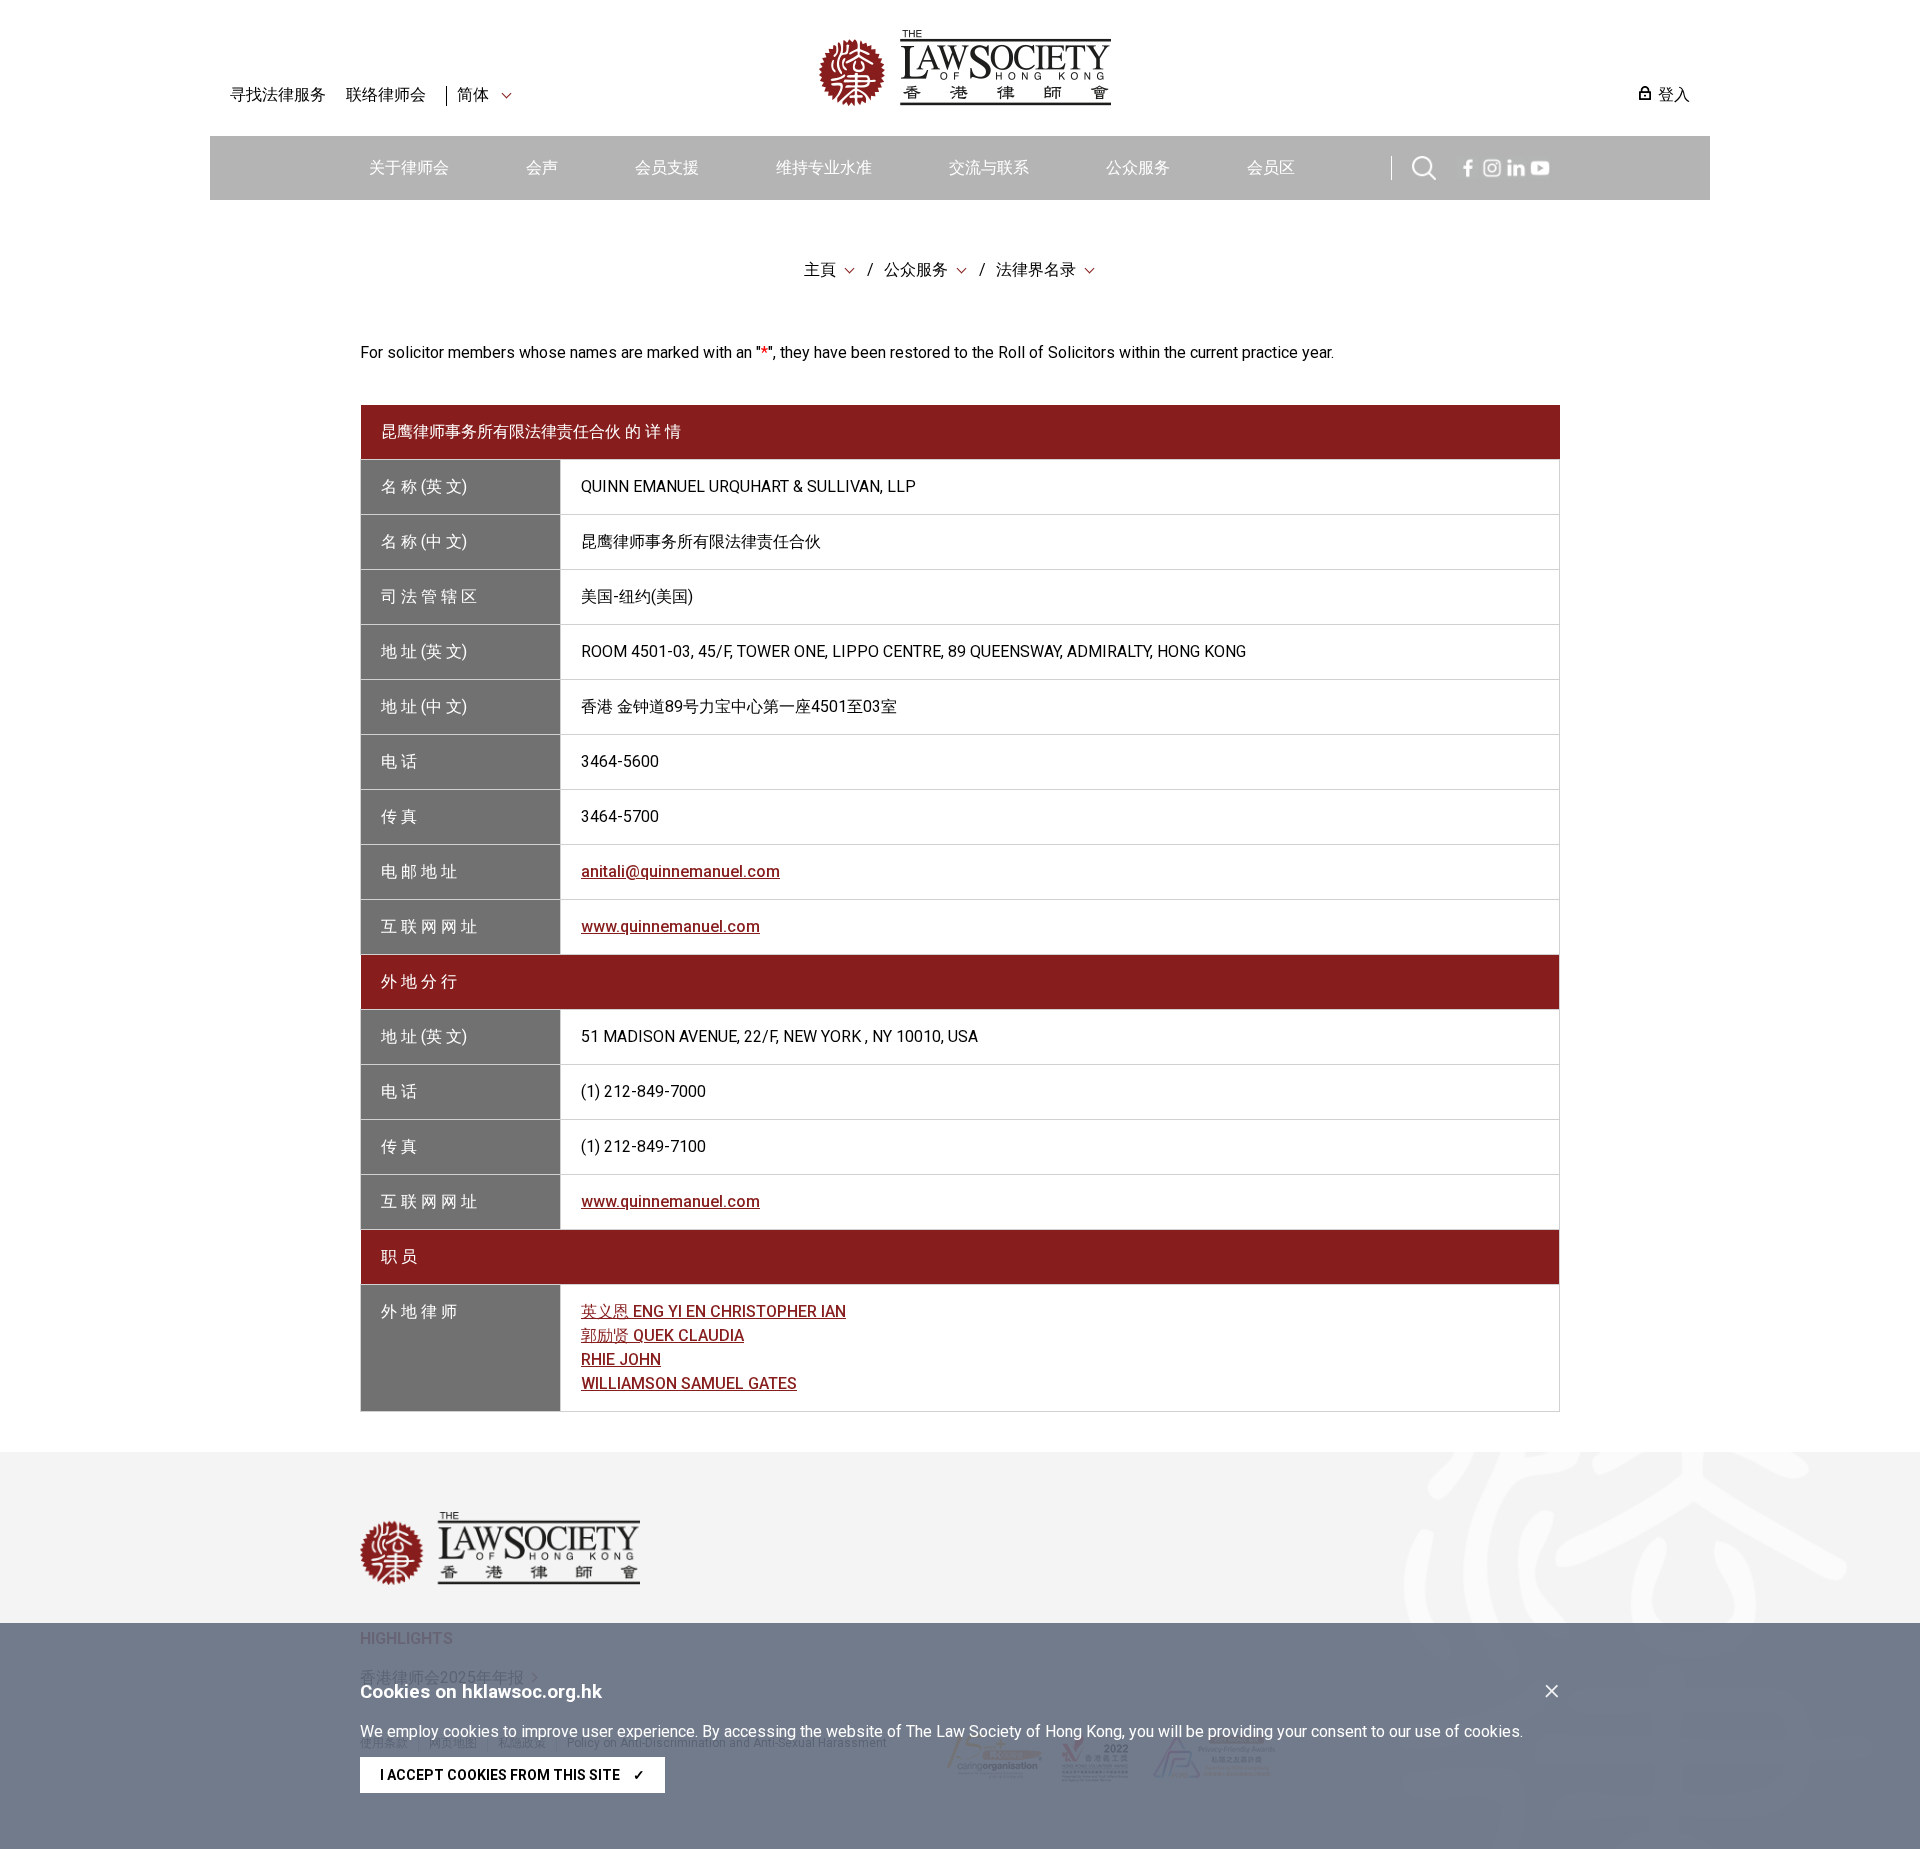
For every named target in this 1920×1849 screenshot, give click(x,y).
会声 (542, 167)
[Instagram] (1492, 165)
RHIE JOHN (621, 1359)
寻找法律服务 (278, 94)
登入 (1674, 94)
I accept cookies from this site (512, 1775)
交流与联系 (989, 167)
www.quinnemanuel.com (670, 926)
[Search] (1424, 165)
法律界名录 (1036, 269)
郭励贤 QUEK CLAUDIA (662, 1335)
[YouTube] (1540, 165)
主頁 (820, 269)
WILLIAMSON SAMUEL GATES (689, 1383)
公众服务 (1138, 167)
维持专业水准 (824, 167)
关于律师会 (409, 167)
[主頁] (1069, 68)
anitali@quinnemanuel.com (680, 871)
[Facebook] (1468, 165)
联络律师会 (386, 94)
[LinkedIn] (1516, 165)
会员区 (1271, 167)
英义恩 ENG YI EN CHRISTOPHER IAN (713, 1311)
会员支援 (667, 167)
